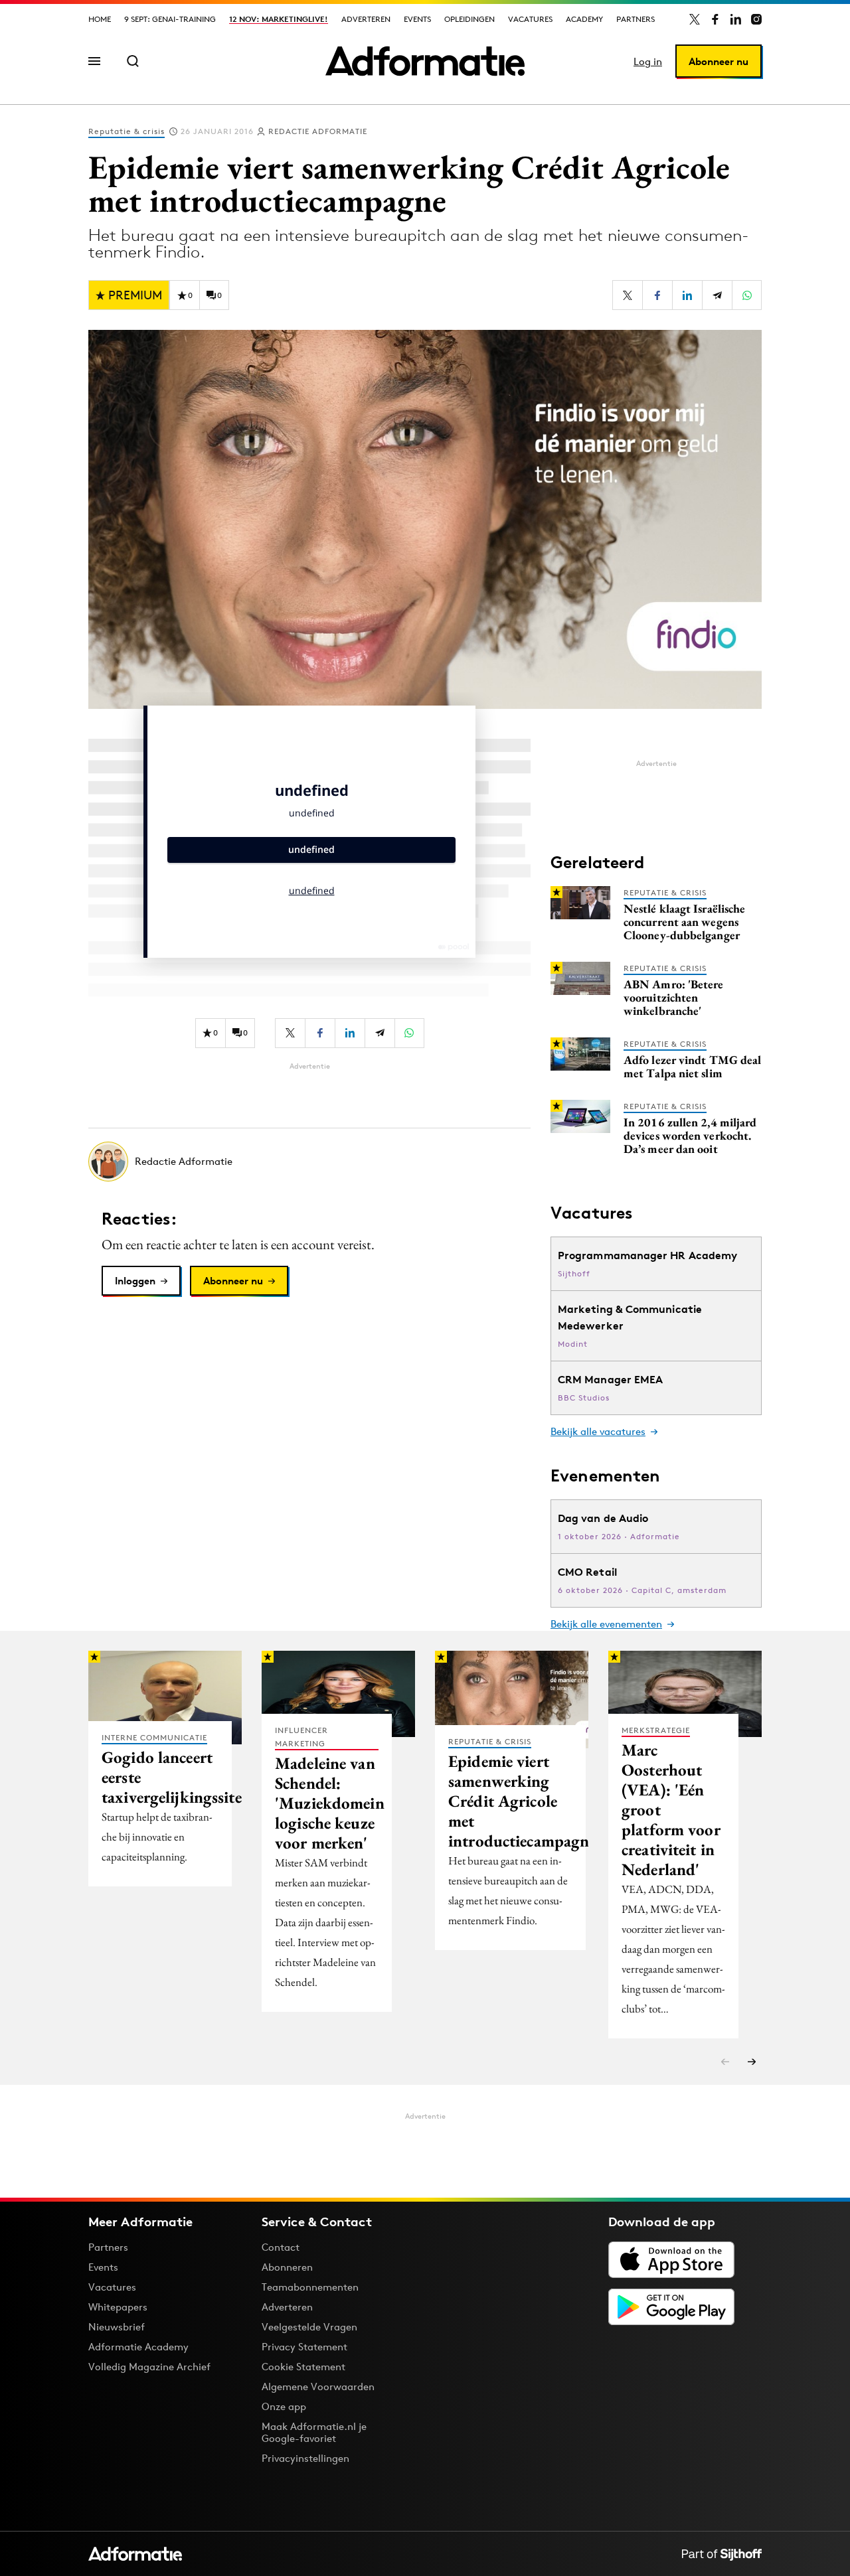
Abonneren (287, 2267)
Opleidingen (469, 19)
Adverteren (366, 19)
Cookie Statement (303, 2367)
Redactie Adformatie (318, 131)
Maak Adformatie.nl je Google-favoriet (314, 2432)
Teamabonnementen (310, 2287)
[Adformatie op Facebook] (715, 19)
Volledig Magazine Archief (149, 2367)
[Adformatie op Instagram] (756, 19)
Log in (648, 61)
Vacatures (530, 19)
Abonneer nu (719, 61)
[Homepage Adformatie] (425, 61)
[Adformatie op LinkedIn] (736, 19)
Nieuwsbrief (117, 2327)
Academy (584, 19)
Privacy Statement (304, 2347)
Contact (281, 2247)
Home (100, 19)
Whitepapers (118, 2307)
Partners (636, 19)
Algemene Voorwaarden (318, 2387)
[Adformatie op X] (695, 19)
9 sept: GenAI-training (170, 19)
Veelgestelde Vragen (309, 2327)
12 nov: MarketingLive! (279, 19)
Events (417, 19)
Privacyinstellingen (305, 2459)
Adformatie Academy (138, 2347)
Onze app (284, 2406)
